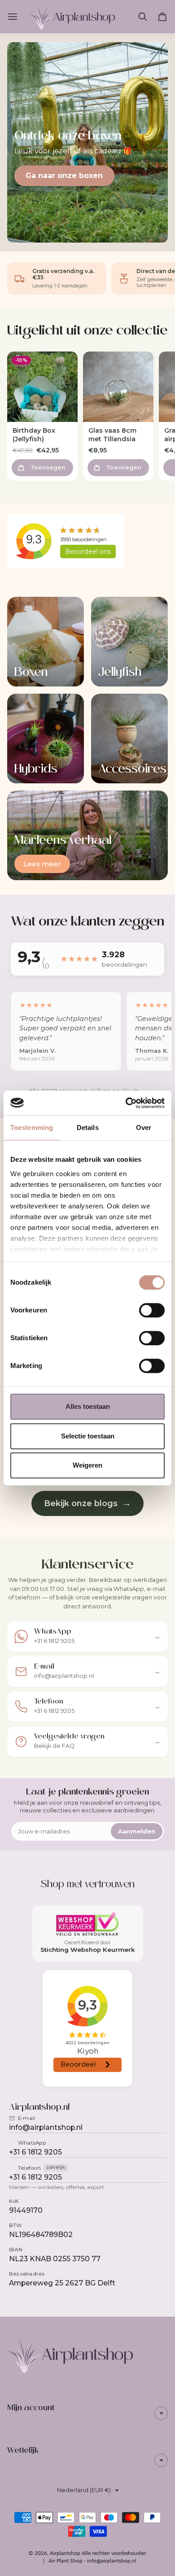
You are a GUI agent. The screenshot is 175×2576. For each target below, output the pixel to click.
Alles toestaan (88, 1406)
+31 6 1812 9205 (35, 2152)
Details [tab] (88, 1127)
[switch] (152, 1310)
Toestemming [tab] (32, 1127)
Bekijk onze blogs (87, 1503)
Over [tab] (144, 1127)
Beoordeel (88, 552)
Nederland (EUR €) (84, 2490)
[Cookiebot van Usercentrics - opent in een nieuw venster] (126, 1103)
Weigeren (87, 1465)
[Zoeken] (143, 17)
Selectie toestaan (88, 1436)
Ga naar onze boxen (64, 176)
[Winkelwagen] (162, 17)
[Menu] (14, 17)
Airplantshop (65, 2553)
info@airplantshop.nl (46, 2127)
